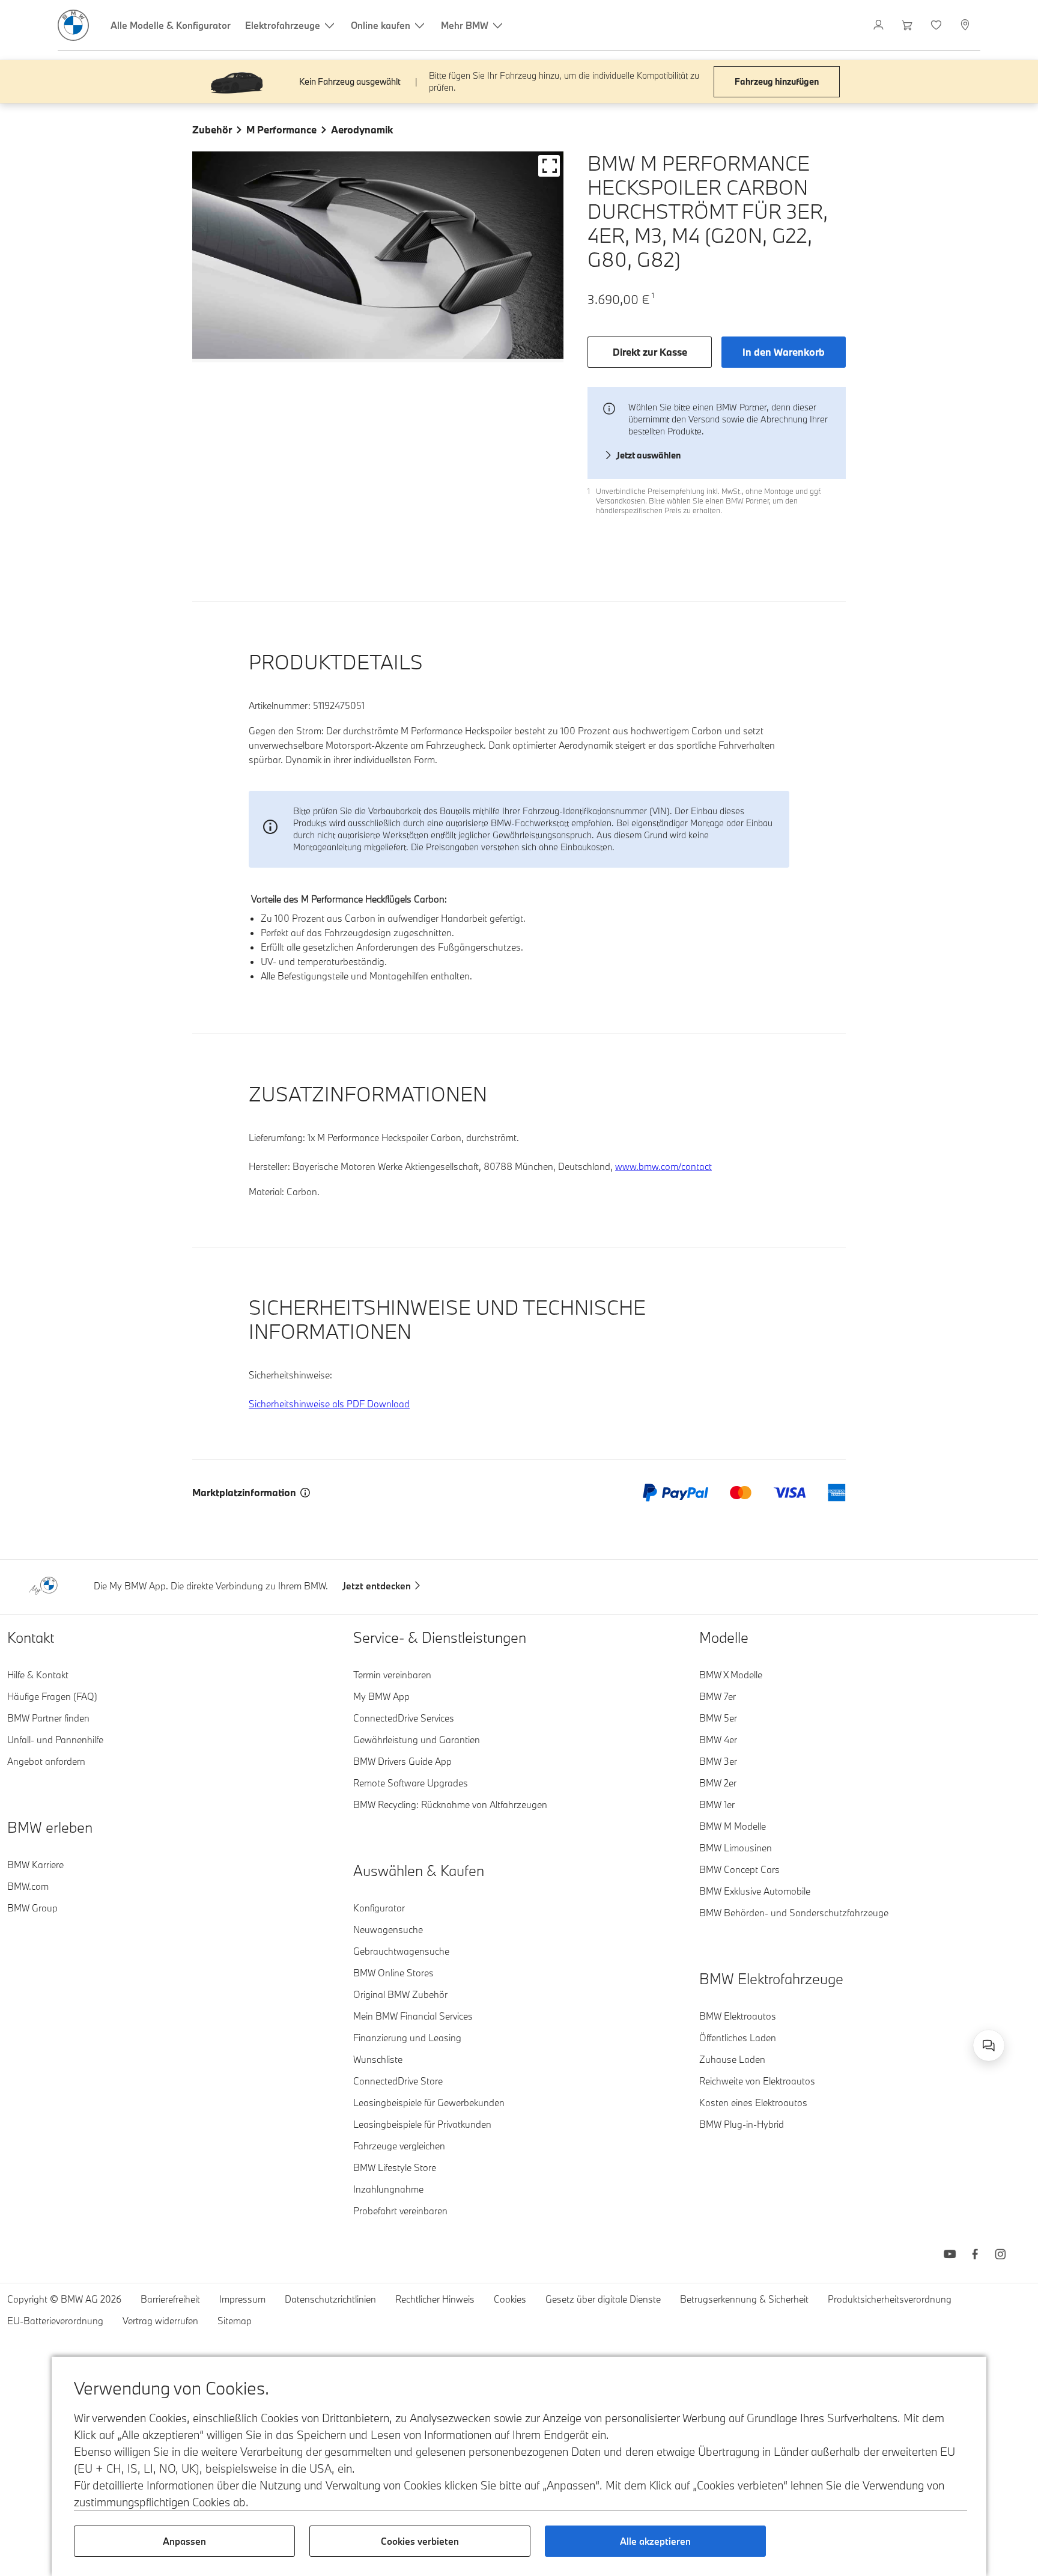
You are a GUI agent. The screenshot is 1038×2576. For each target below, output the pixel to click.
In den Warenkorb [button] (784, 352)
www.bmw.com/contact (663, 1166)
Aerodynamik (362, 129)
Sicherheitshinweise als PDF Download (329, 1404)
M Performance (281, 129)
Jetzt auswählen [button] (648, 455)
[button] (549, 166)
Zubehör (212, 129)
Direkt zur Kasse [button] (650, 352)
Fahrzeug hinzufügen (777, 81)
